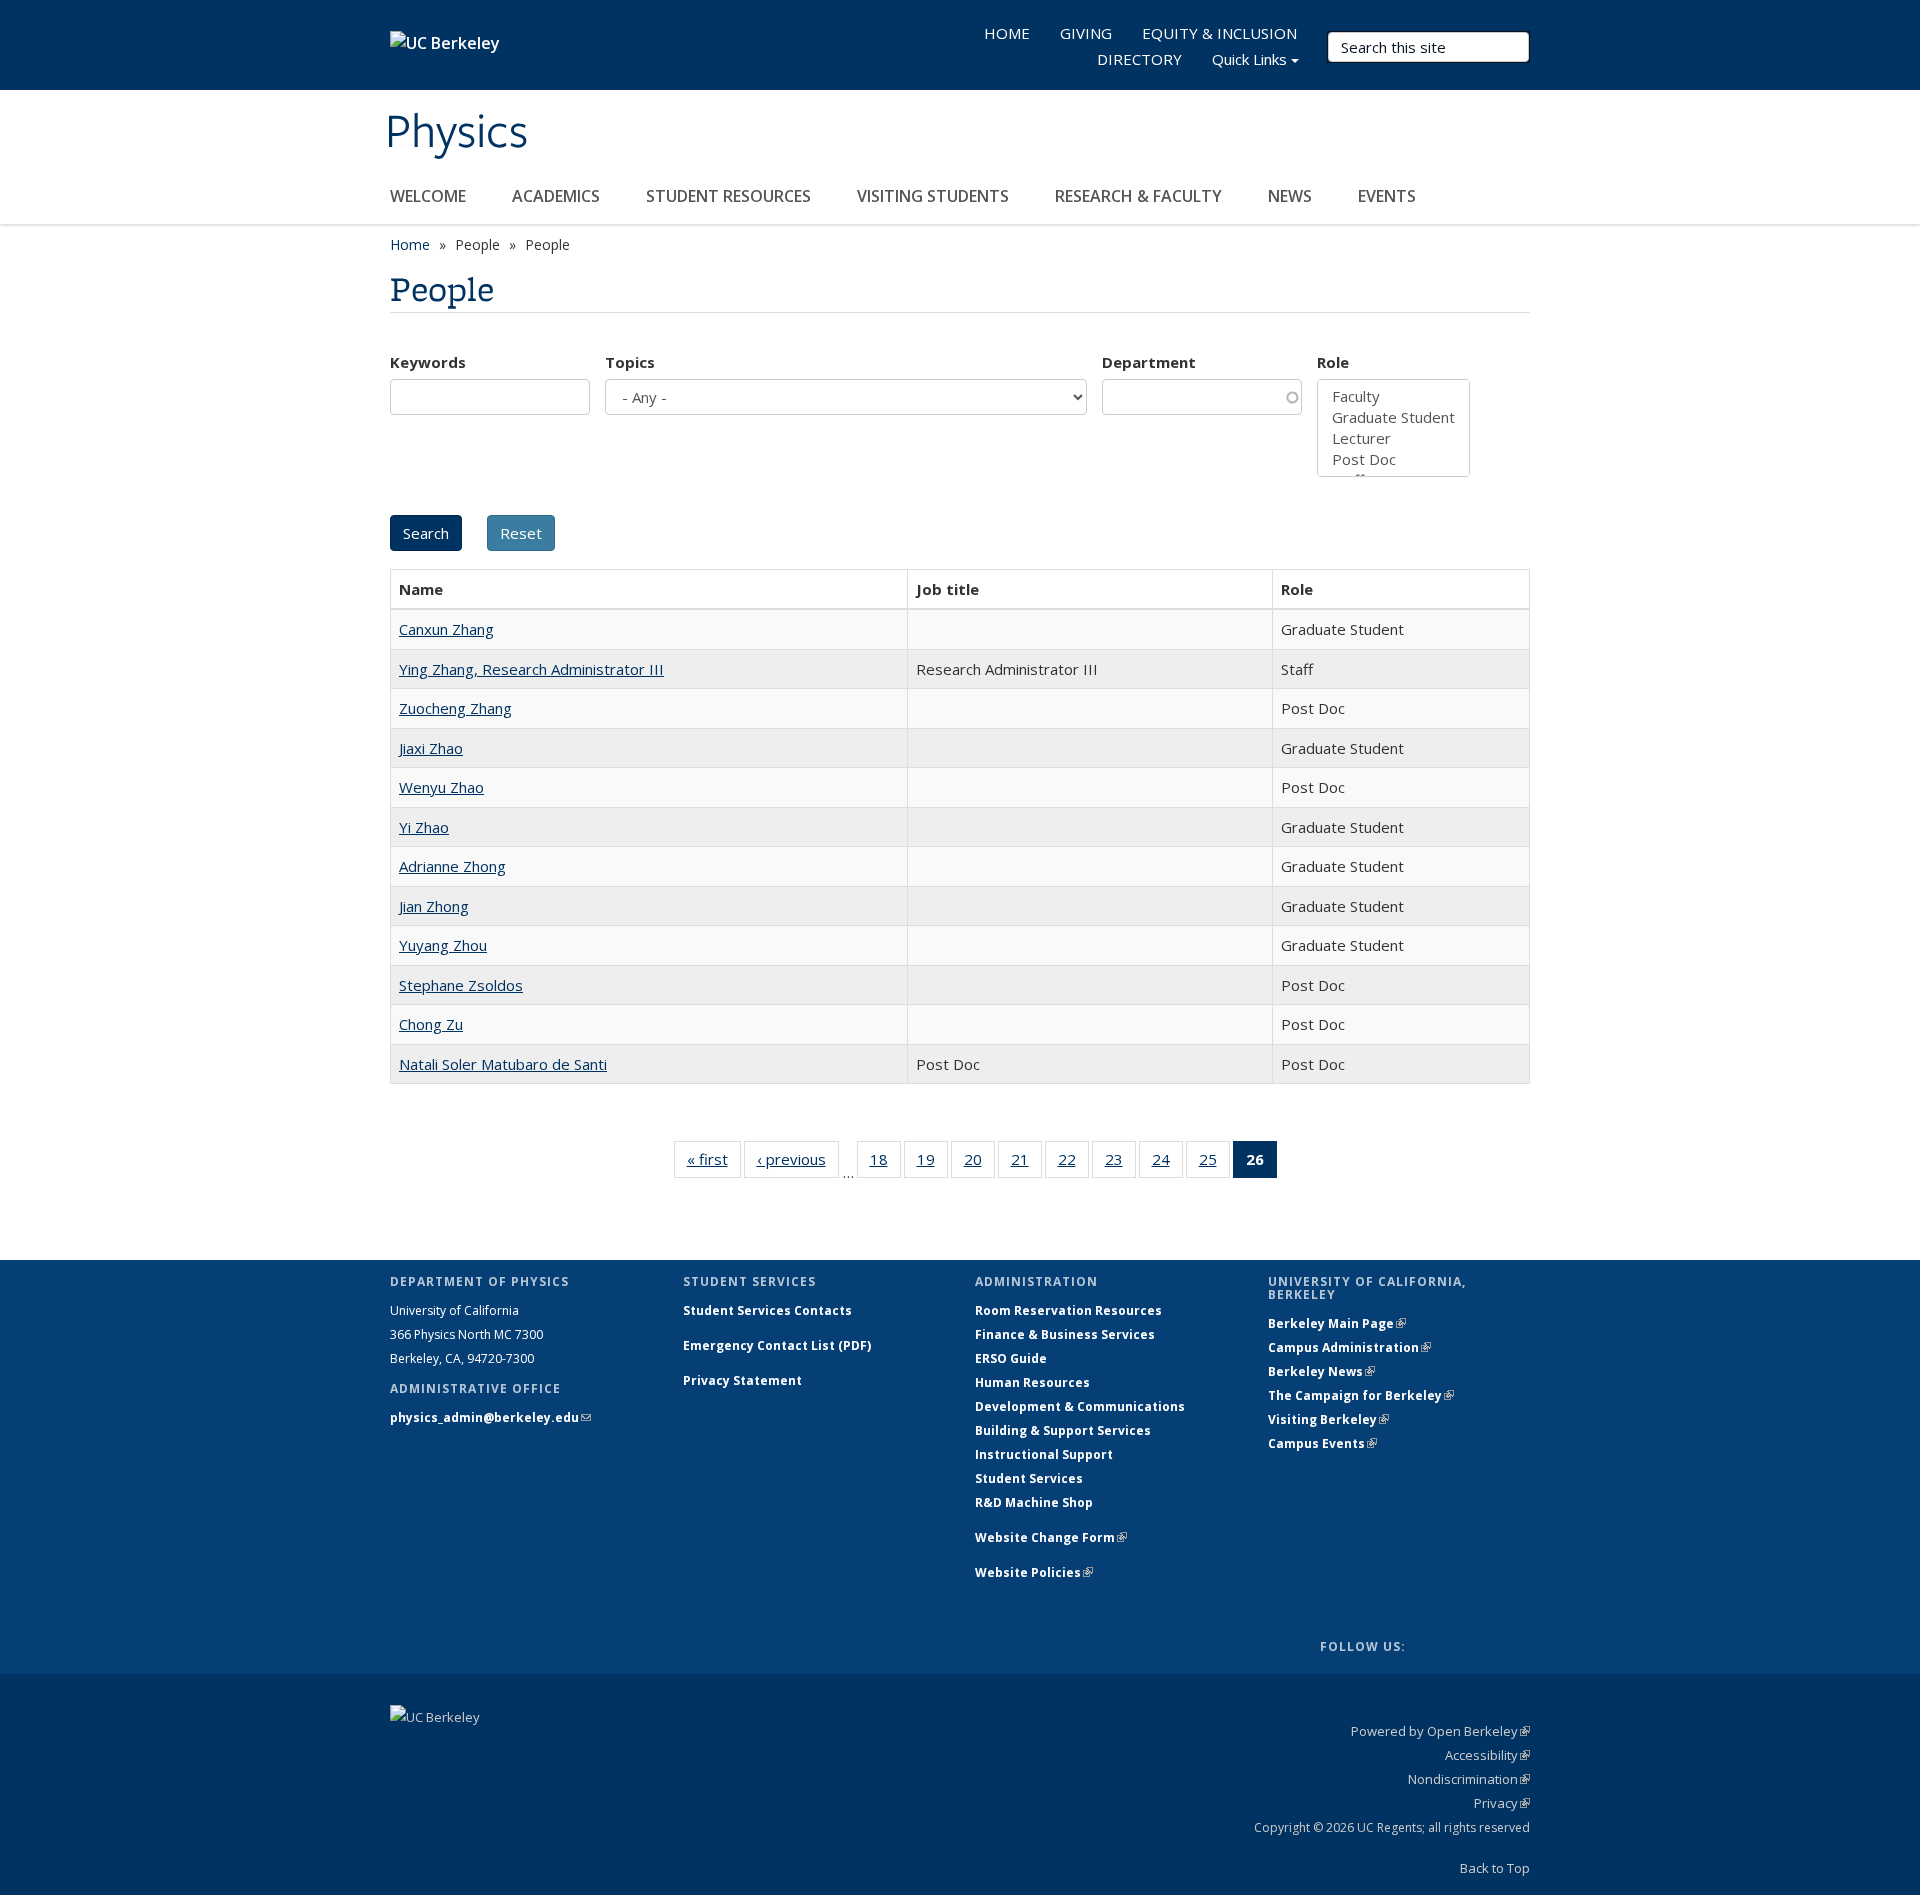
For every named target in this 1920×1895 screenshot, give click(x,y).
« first (714, 1163)
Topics (630, 362)
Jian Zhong (434, 906)
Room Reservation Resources (1068, 1310)
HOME (1007, 33)
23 (1120, 1163)
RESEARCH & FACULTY (1140, 196)
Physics (456, 133)
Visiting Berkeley (1328, 1419)
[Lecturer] (1393, 438)
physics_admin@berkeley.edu (490, 1417)
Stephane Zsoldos (461, 985)
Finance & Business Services (1065, 1334)
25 (1214, 1163)
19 (932, 1163)
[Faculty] (1393, 396)
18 (885, 1163)
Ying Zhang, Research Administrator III (531, 669)
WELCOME (430, 196)
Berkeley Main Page (1337, 1323)
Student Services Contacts (767, 1310)
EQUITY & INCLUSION (1219, 33)
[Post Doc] (1393, 459)
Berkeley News (1321, 1371)
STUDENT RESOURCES (730, 196)
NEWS (1292, 196)
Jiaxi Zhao (431, 748)
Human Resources (1032, 1382)
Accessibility (1487, 1755)
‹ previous (798, 1163)
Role (1333, 362)
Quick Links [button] (1249, 59)
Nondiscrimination (1469, 1779)
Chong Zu (431, 1024)
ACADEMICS (558, 196)
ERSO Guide (1011, 1358)
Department (1149, 362)
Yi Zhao (424, 827)
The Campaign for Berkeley (1361, 1395)
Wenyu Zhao (441, 787)
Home (410, 244)
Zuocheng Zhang (455, 708)
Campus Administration (1349, 1347)
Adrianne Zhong (452, 866)
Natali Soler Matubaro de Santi (503, 1064)
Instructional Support (1044, 1454)
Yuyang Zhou (443, 945)
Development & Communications (1080, 1406)
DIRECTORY (1139, 59)
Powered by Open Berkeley (1440, 1731)
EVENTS (1389, 196)
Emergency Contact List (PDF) (777, 1345)
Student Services (1029, 1478)
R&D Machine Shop (1034, 1502)
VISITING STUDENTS (935, 196)
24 (1167, 1163)
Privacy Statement (742, 1380)
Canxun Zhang (446, 629)
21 (1026, 1163)
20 (979, 1163)
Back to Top (1495, 1868)
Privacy (1502, 1803)
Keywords (428, 362)
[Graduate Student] (1393, 417)
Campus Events (1322, 1443)
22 (1073, 1163)
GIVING (1086, 33)
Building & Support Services (1063, 1430)
